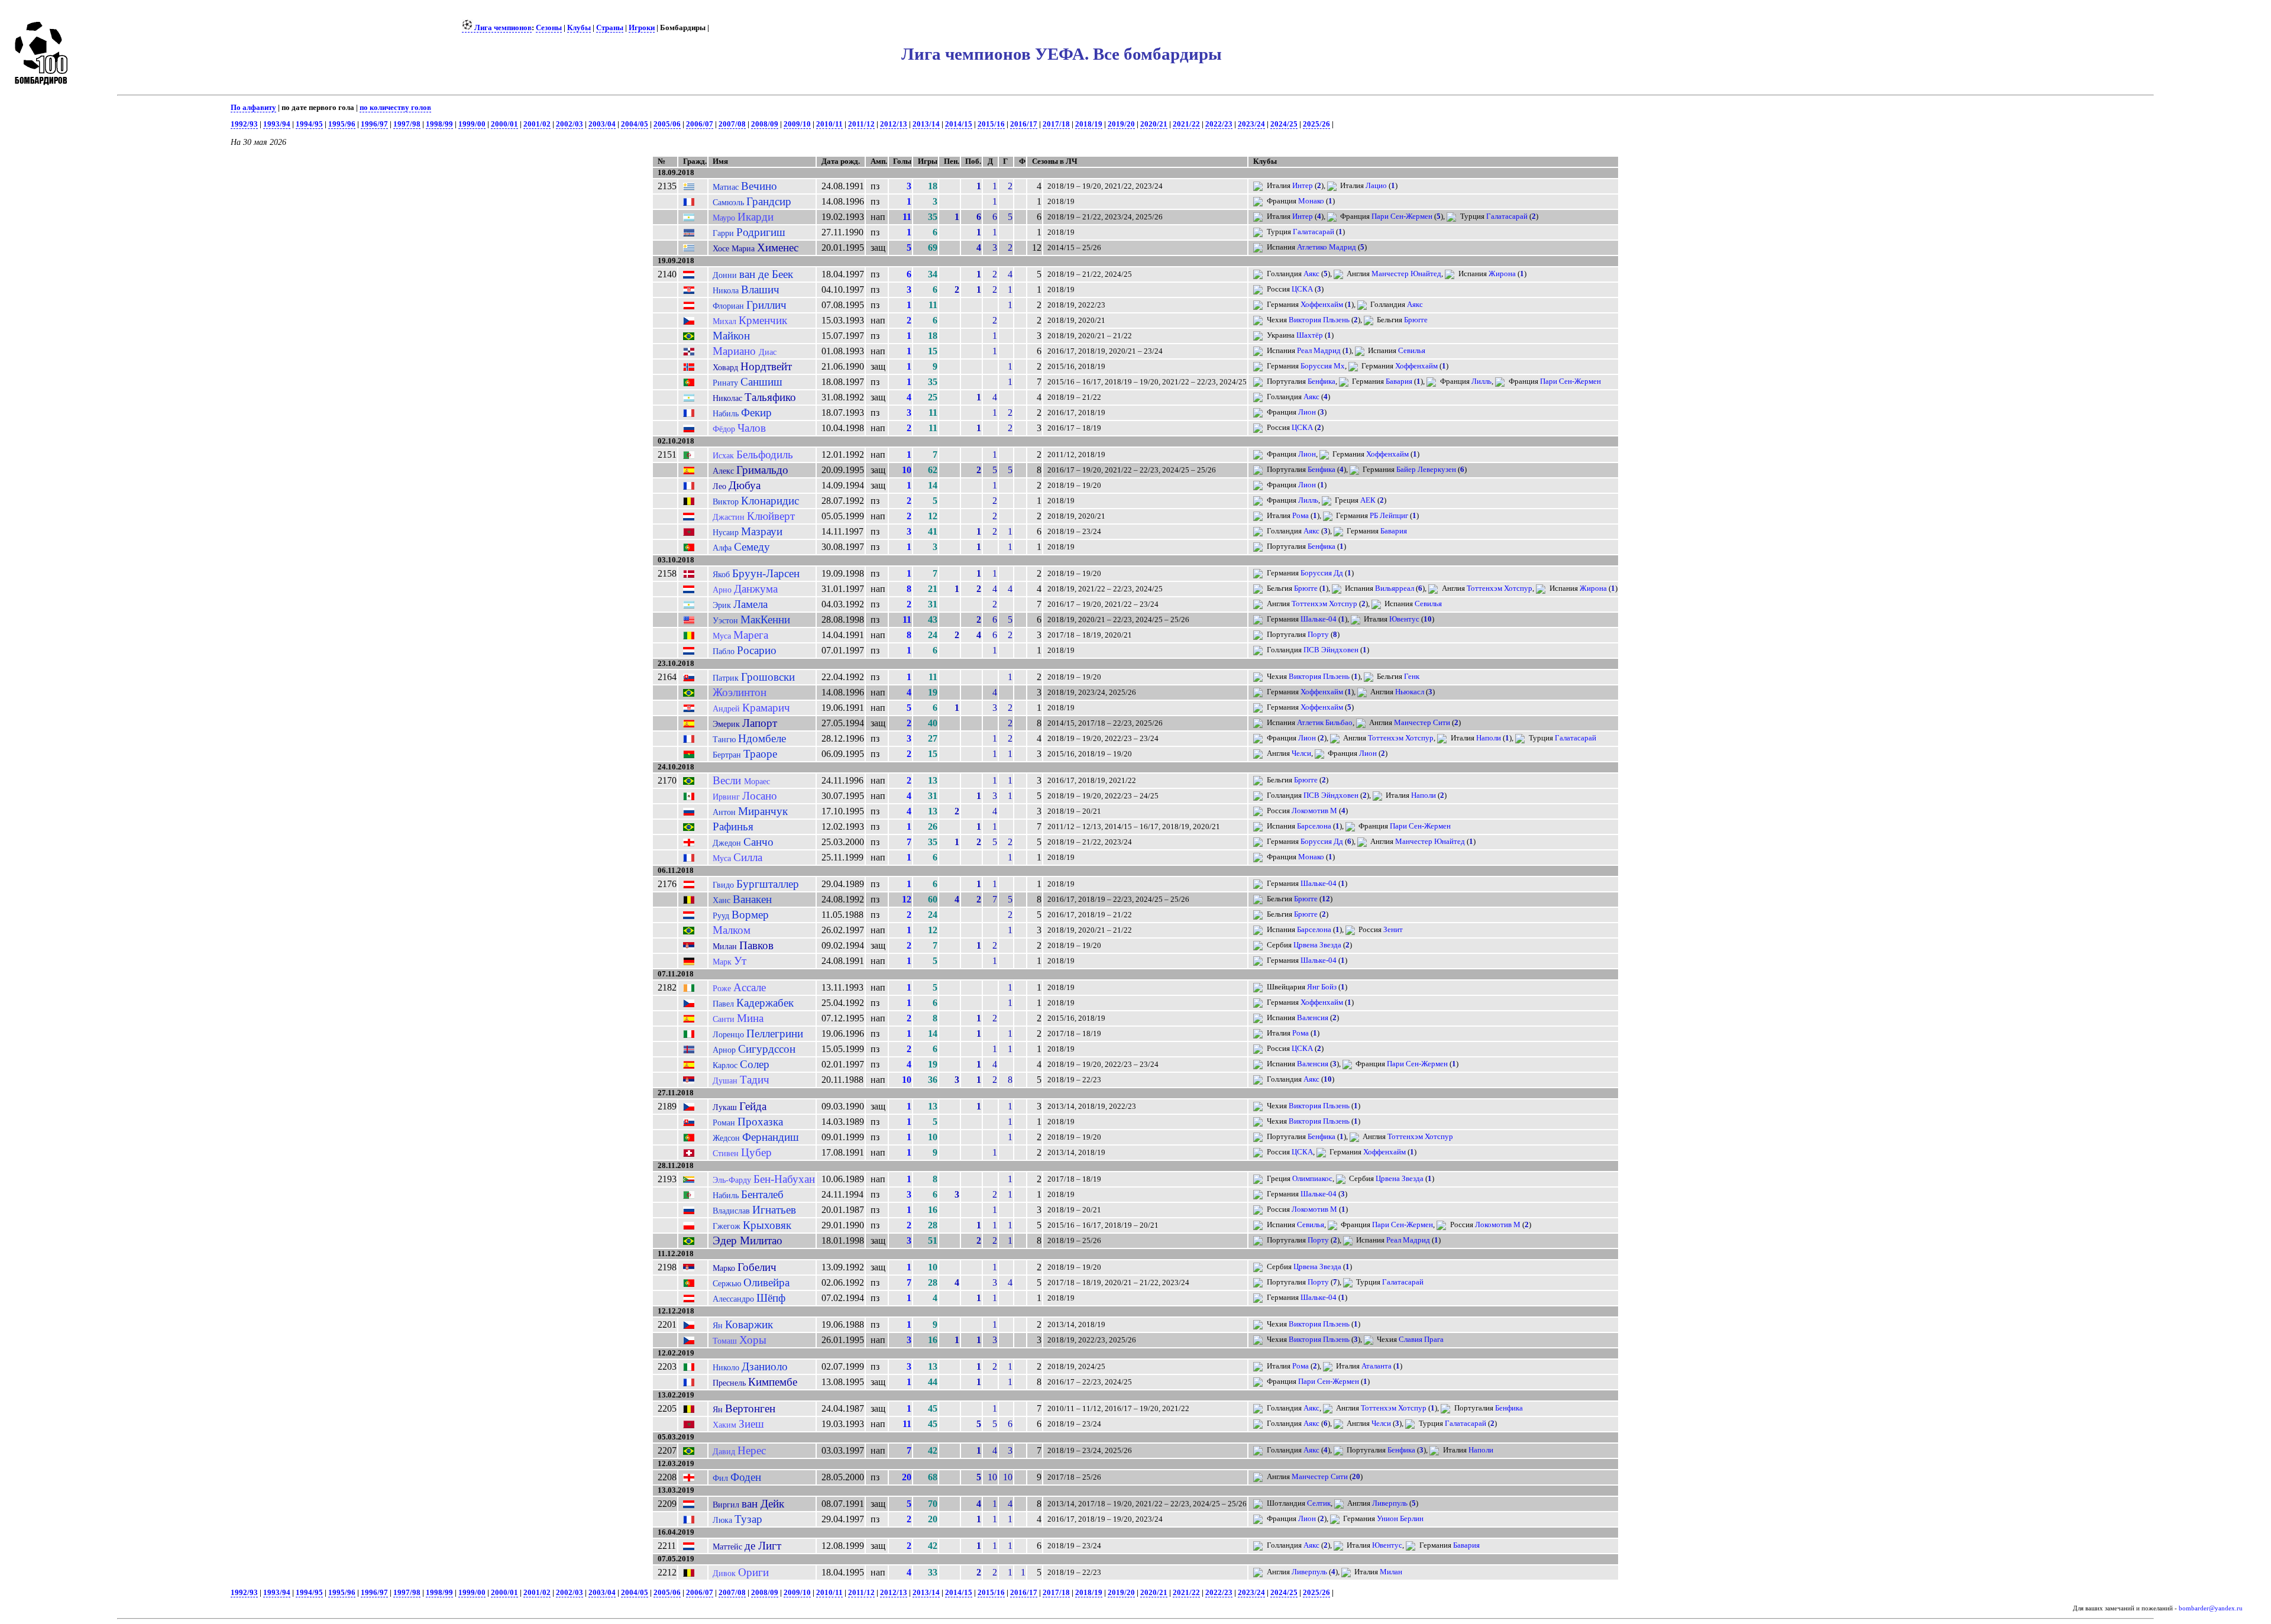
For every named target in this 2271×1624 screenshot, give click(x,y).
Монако (1311, 201)
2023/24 (1251, 124)
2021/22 (1186, 124)
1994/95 (309, 124)
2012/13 (894, 124)
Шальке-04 (1319, 619)
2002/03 (570, 124)
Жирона (1502, 274)
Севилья (1412, 351)
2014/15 (959, 124)
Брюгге (1416, 320)
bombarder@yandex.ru (2211, 1608)
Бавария (1399, 381)
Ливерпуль (1390, 1503)
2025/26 (1316, 124)
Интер (1303, 186)
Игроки (642, 28)
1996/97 (374, 124)
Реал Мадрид (1319, 351)
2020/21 (1154, 124)
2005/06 (667, 124)
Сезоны (549, 28)
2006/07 (700, 124)
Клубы (579, 28)
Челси (1301, 753)
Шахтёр (1310, 335)
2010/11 (829, 124)
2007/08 (732, 124)
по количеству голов (395, 108)
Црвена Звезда (1317, 945)
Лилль (1481, 381)
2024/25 (1284, 124)
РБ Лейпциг (1389, 516)
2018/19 (1089, 124)
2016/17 (1024, 124)
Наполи (1489, 738)
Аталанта (1376, 1366)
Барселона (1314, 826)
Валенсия (1313, 1018)
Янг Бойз (1322, 987)
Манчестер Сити (1422, 723)
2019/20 (1121, 124)
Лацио (1376, 186)
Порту (1318, 635)
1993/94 (277, 124)
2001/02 (537, 124)
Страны (610, 28)
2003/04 (602, 124)
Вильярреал (1395, 588)
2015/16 (991, 124)
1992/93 (244, 124)
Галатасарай (1507, 216)
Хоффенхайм (1322, 305)
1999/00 (472, 124)
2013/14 (926, 124)
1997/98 (407, 124)
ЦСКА (1302, 289)
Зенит (1393, 930)
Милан (1391, 1572)
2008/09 (765, 124)
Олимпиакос (1312, 1179)
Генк (1412, 677)
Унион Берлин (1400, 1519)
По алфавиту (253, 108)
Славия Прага (1421, 1340)
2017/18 (1056, 124)
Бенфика (1321, 381)
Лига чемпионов (502, 28)
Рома (1301, 516)
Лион (1307, 412)
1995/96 (342, 124)
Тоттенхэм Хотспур (1500, 588)
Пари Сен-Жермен (1402, 216)
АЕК (1368, 500)
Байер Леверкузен (1426, 470)
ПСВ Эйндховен (1331, 650)
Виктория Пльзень (1319, 320)
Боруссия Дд (1322, 573)
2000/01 (504, 124)
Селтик (1319, 1503)
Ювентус (1404, 619)
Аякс (1311, 274)
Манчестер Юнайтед (1406, 274)
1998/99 (439, 124)
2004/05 (635, 124)
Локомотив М (1314, 811)
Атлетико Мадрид (1327, 247)
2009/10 (797, 124)
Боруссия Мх (1323, 366)
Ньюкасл (1410, 692)
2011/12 (861, 124)
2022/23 (1219, 124)
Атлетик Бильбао (1325, 723)
